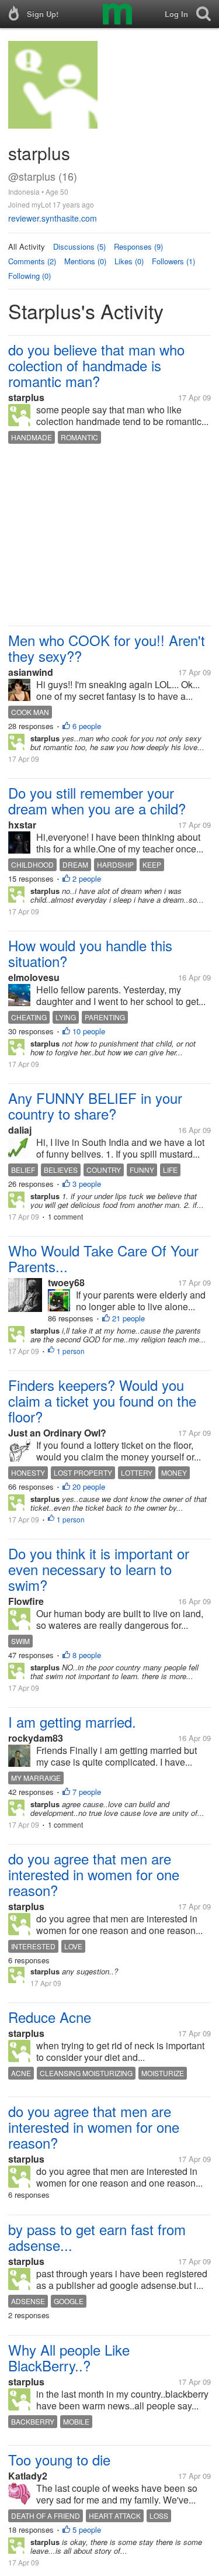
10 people (89, 1031)
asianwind (31, 672)
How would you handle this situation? (90, 953)
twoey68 (66, 1282)
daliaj (20, 1130)
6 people (87, 726)
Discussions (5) (79, 246)
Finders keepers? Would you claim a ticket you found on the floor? (102, 1401)
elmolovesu (34, 977)
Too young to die (59, 2459)
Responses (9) (138, 246)
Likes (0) (129, 261)
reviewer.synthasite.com (53, 218)
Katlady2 (28, 2476)
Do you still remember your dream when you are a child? (97, 800)
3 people (87, 1184)
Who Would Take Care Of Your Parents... (103, 1258)
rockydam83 (36, 1738)
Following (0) (29, 276)
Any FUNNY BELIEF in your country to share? (95, 1106)
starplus (26, 397)
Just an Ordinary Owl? (57, 1433)
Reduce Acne (50, 2017)
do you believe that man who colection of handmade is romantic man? (96, 365)
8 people (87, 1655)
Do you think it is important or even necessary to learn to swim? (99, 1569)
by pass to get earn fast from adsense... (97, 2237)
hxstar (22, 825)
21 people (128, 1318)
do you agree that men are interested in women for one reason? (94, 1874)
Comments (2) (32, 261)
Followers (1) (173, 261)
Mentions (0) (85, 261)
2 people (87, 878)
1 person (71, 1351)
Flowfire (26, 1601)
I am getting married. (72, 1722)
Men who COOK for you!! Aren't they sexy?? (107, 648)
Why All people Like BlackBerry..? (69, 2357)
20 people (89, 1486)
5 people (87, 2530)
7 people (87, 1792)
